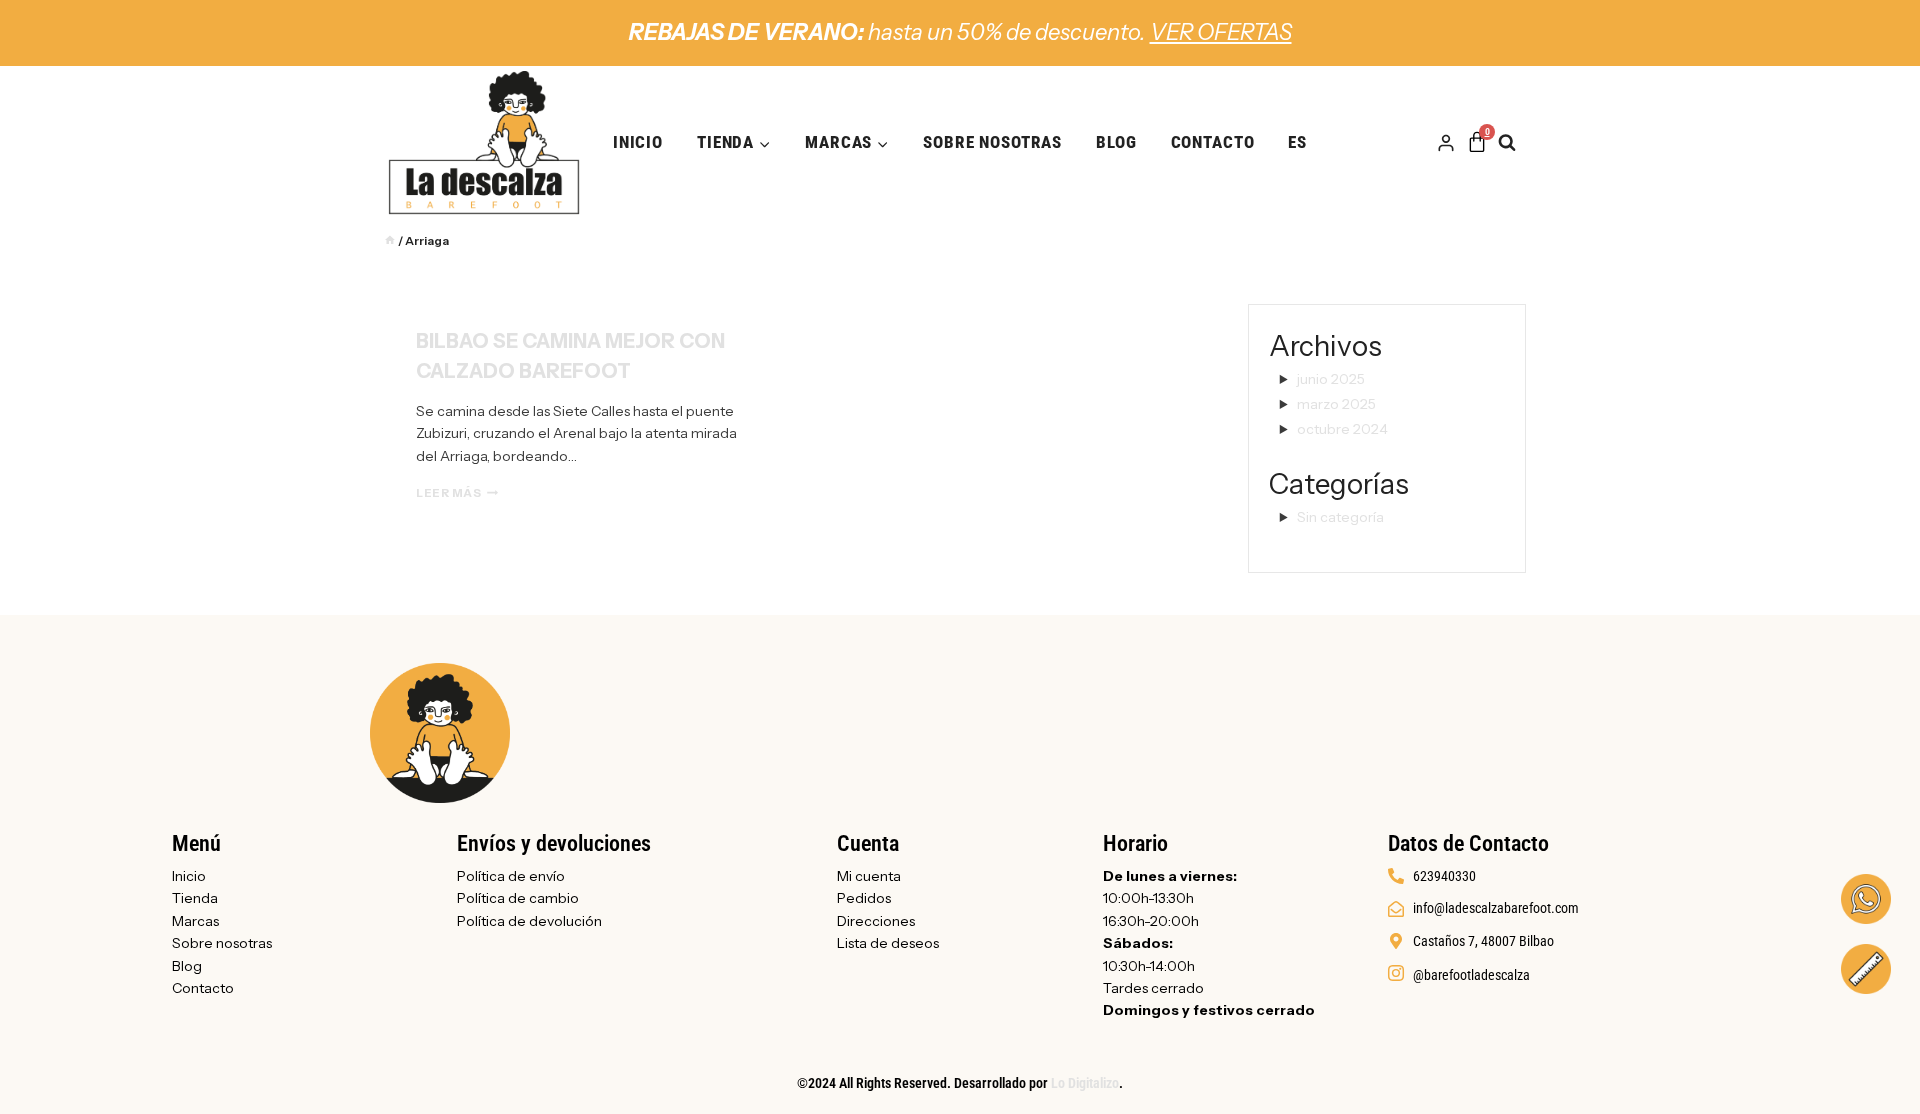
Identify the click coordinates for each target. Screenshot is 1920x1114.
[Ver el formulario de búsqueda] (1517, 143)
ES (1297, 142)
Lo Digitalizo (1085, 1083)
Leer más (457, 493)
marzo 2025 (1336, 404)
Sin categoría (1340, 517)
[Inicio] (390, 240)
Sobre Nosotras (992, 142)
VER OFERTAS (1221, 32)
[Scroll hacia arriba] (1863, 1067)
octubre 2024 (1342, 429)
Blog (1116, 142)
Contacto (1213, 142)
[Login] (1446, 143)
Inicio (638, 142)
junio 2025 (1331, 379)
